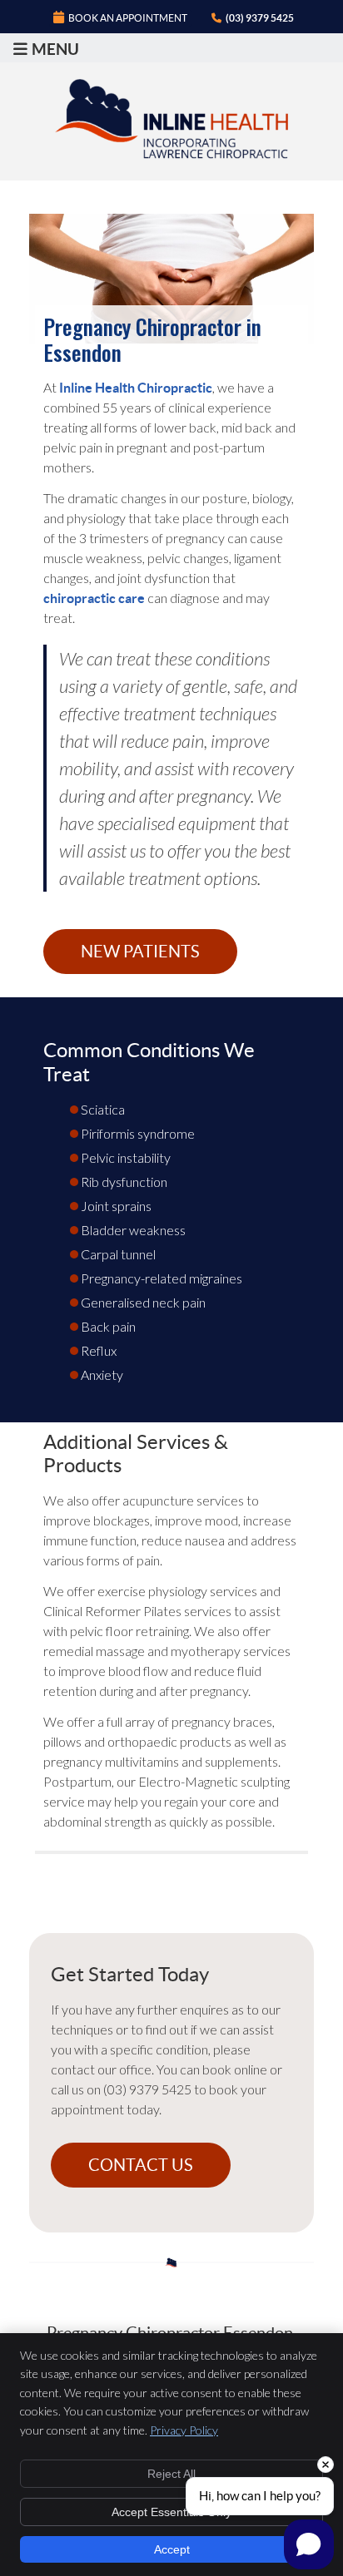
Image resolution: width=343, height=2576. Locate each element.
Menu (55, 49)
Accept (172, 2549)
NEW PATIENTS (140, 952)
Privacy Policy (184, 2430)
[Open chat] (309, 2544)
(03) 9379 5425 (260, 18)
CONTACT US (141, 2165)
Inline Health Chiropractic (136, 388)
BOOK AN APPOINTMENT (128, 18)
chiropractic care (94, 598)
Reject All (171, 2474)
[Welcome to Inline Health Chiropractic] (171, 153)
